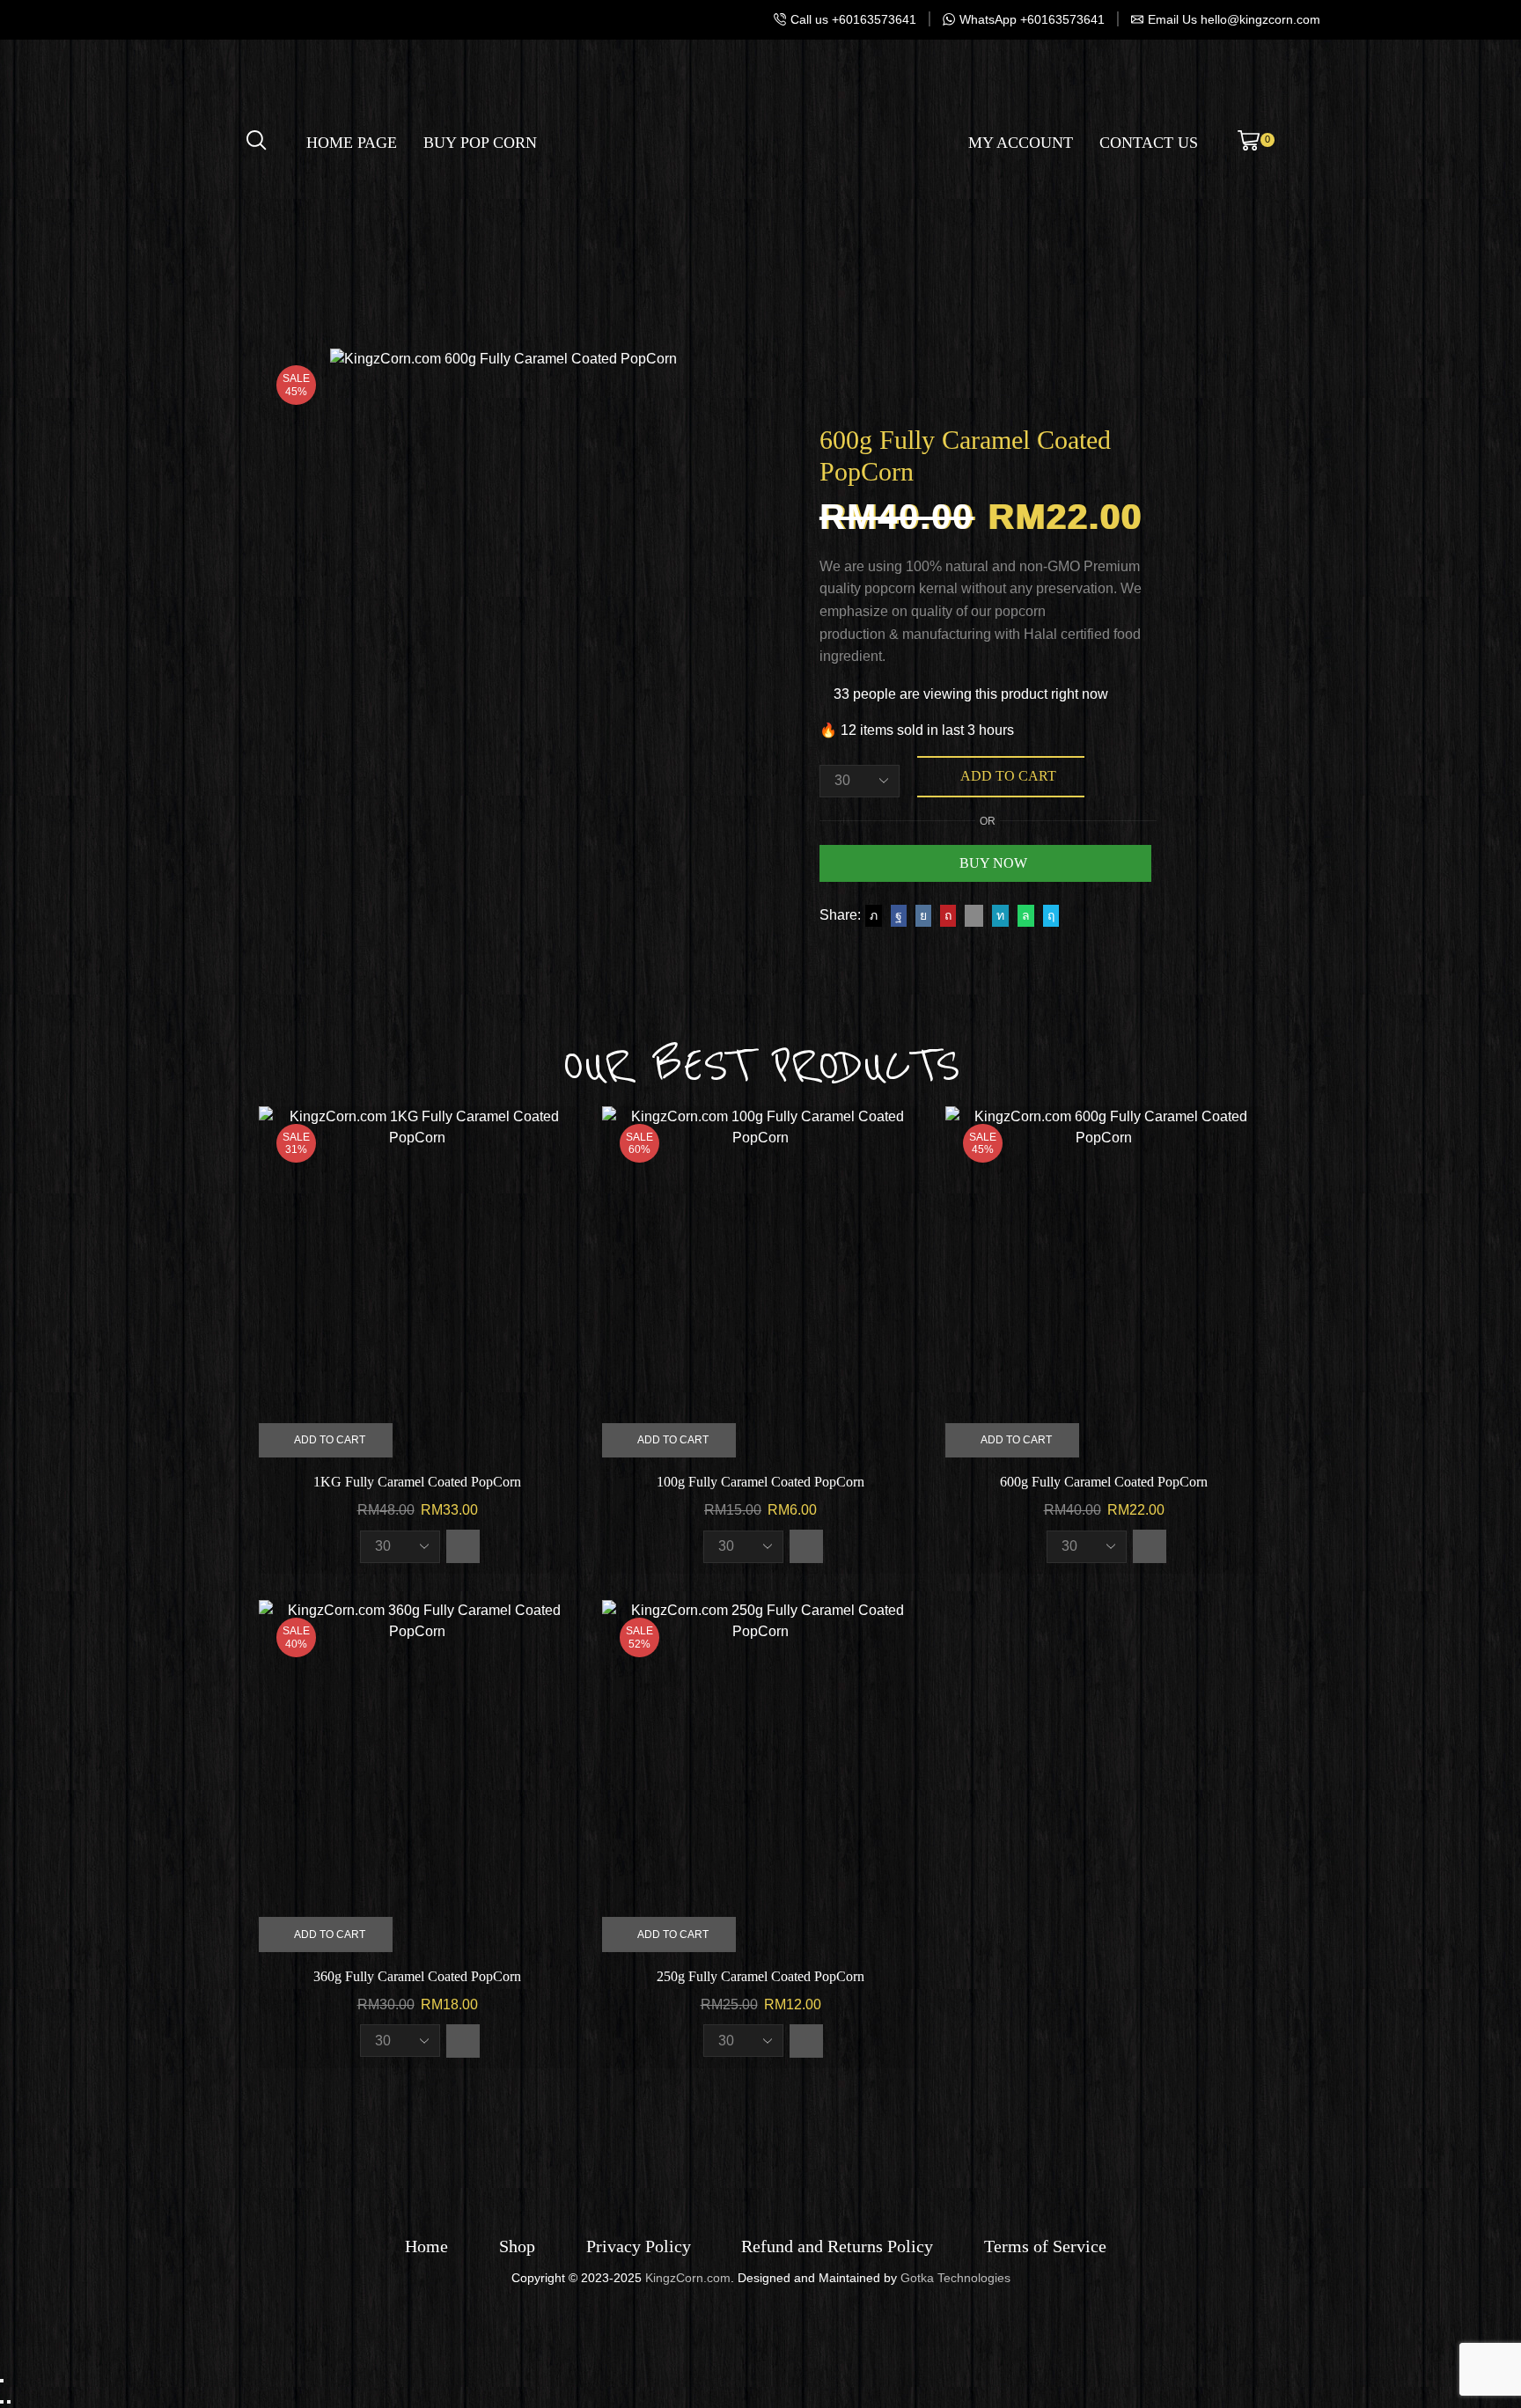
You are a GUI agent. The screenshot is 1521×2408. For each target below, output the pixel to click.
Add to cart (1008, 776)
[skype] (1049, 915)
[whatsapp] (1026, 915)
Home (426, 2246)
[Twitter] (874, 915)
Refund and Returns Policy (837, 2246)
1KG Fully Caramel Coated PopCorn (417, 1482)
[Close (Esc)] (2, 2381)
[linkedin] (1000, 915)
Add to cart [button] (330, 1440)
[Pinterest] (948, 915)
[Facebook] (899, 915)
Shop (517, 2246)
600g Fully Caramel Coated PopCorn (1104, 1482)
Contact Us (1149, 143)
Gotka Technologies (955, 2278)
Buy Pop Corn (480, 143)
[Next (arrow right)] (9, 2402)
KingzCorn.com (688, 2278)
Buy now (993, 863)
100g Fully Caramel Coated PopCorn (760, 1482)
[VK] (923, 915)
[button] (463, 1546)
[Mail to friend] (974, 915)
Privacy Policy (639, 2246)
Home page (352, 143)
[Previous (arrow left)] (2, 2402)
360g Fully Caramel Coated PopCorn (417, 1976)
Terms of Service (1045, 2246)
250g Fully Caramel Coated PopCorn (760, 1976)
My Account (1021, 143)
